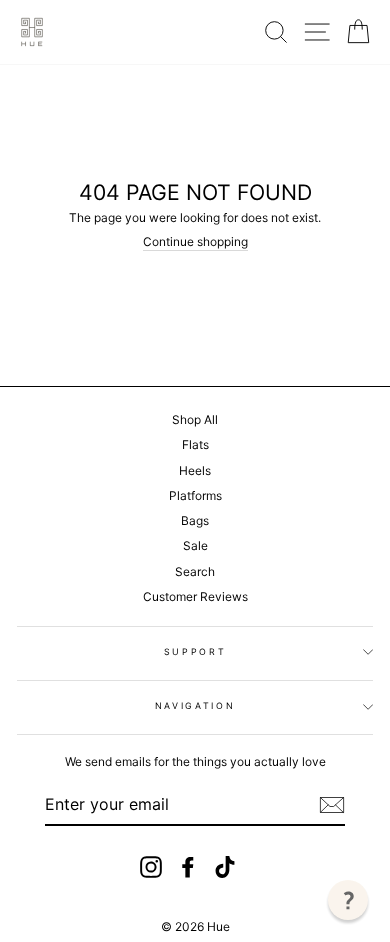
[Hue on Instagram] (151, 867)
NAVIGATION (195, 705)
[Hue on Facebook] (188, 867)
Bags (195, 520)
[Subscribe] (332, 805)
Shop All (195, 419)
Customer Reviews (195, 596)
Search (195, 571)
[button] (348, 900)
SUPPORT (195, 651)
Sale (195, 545)
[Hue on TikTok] (225, 867)
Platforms (195, 495)
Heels (195, 470)
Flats (195, 444)
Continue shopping (195, 242)
